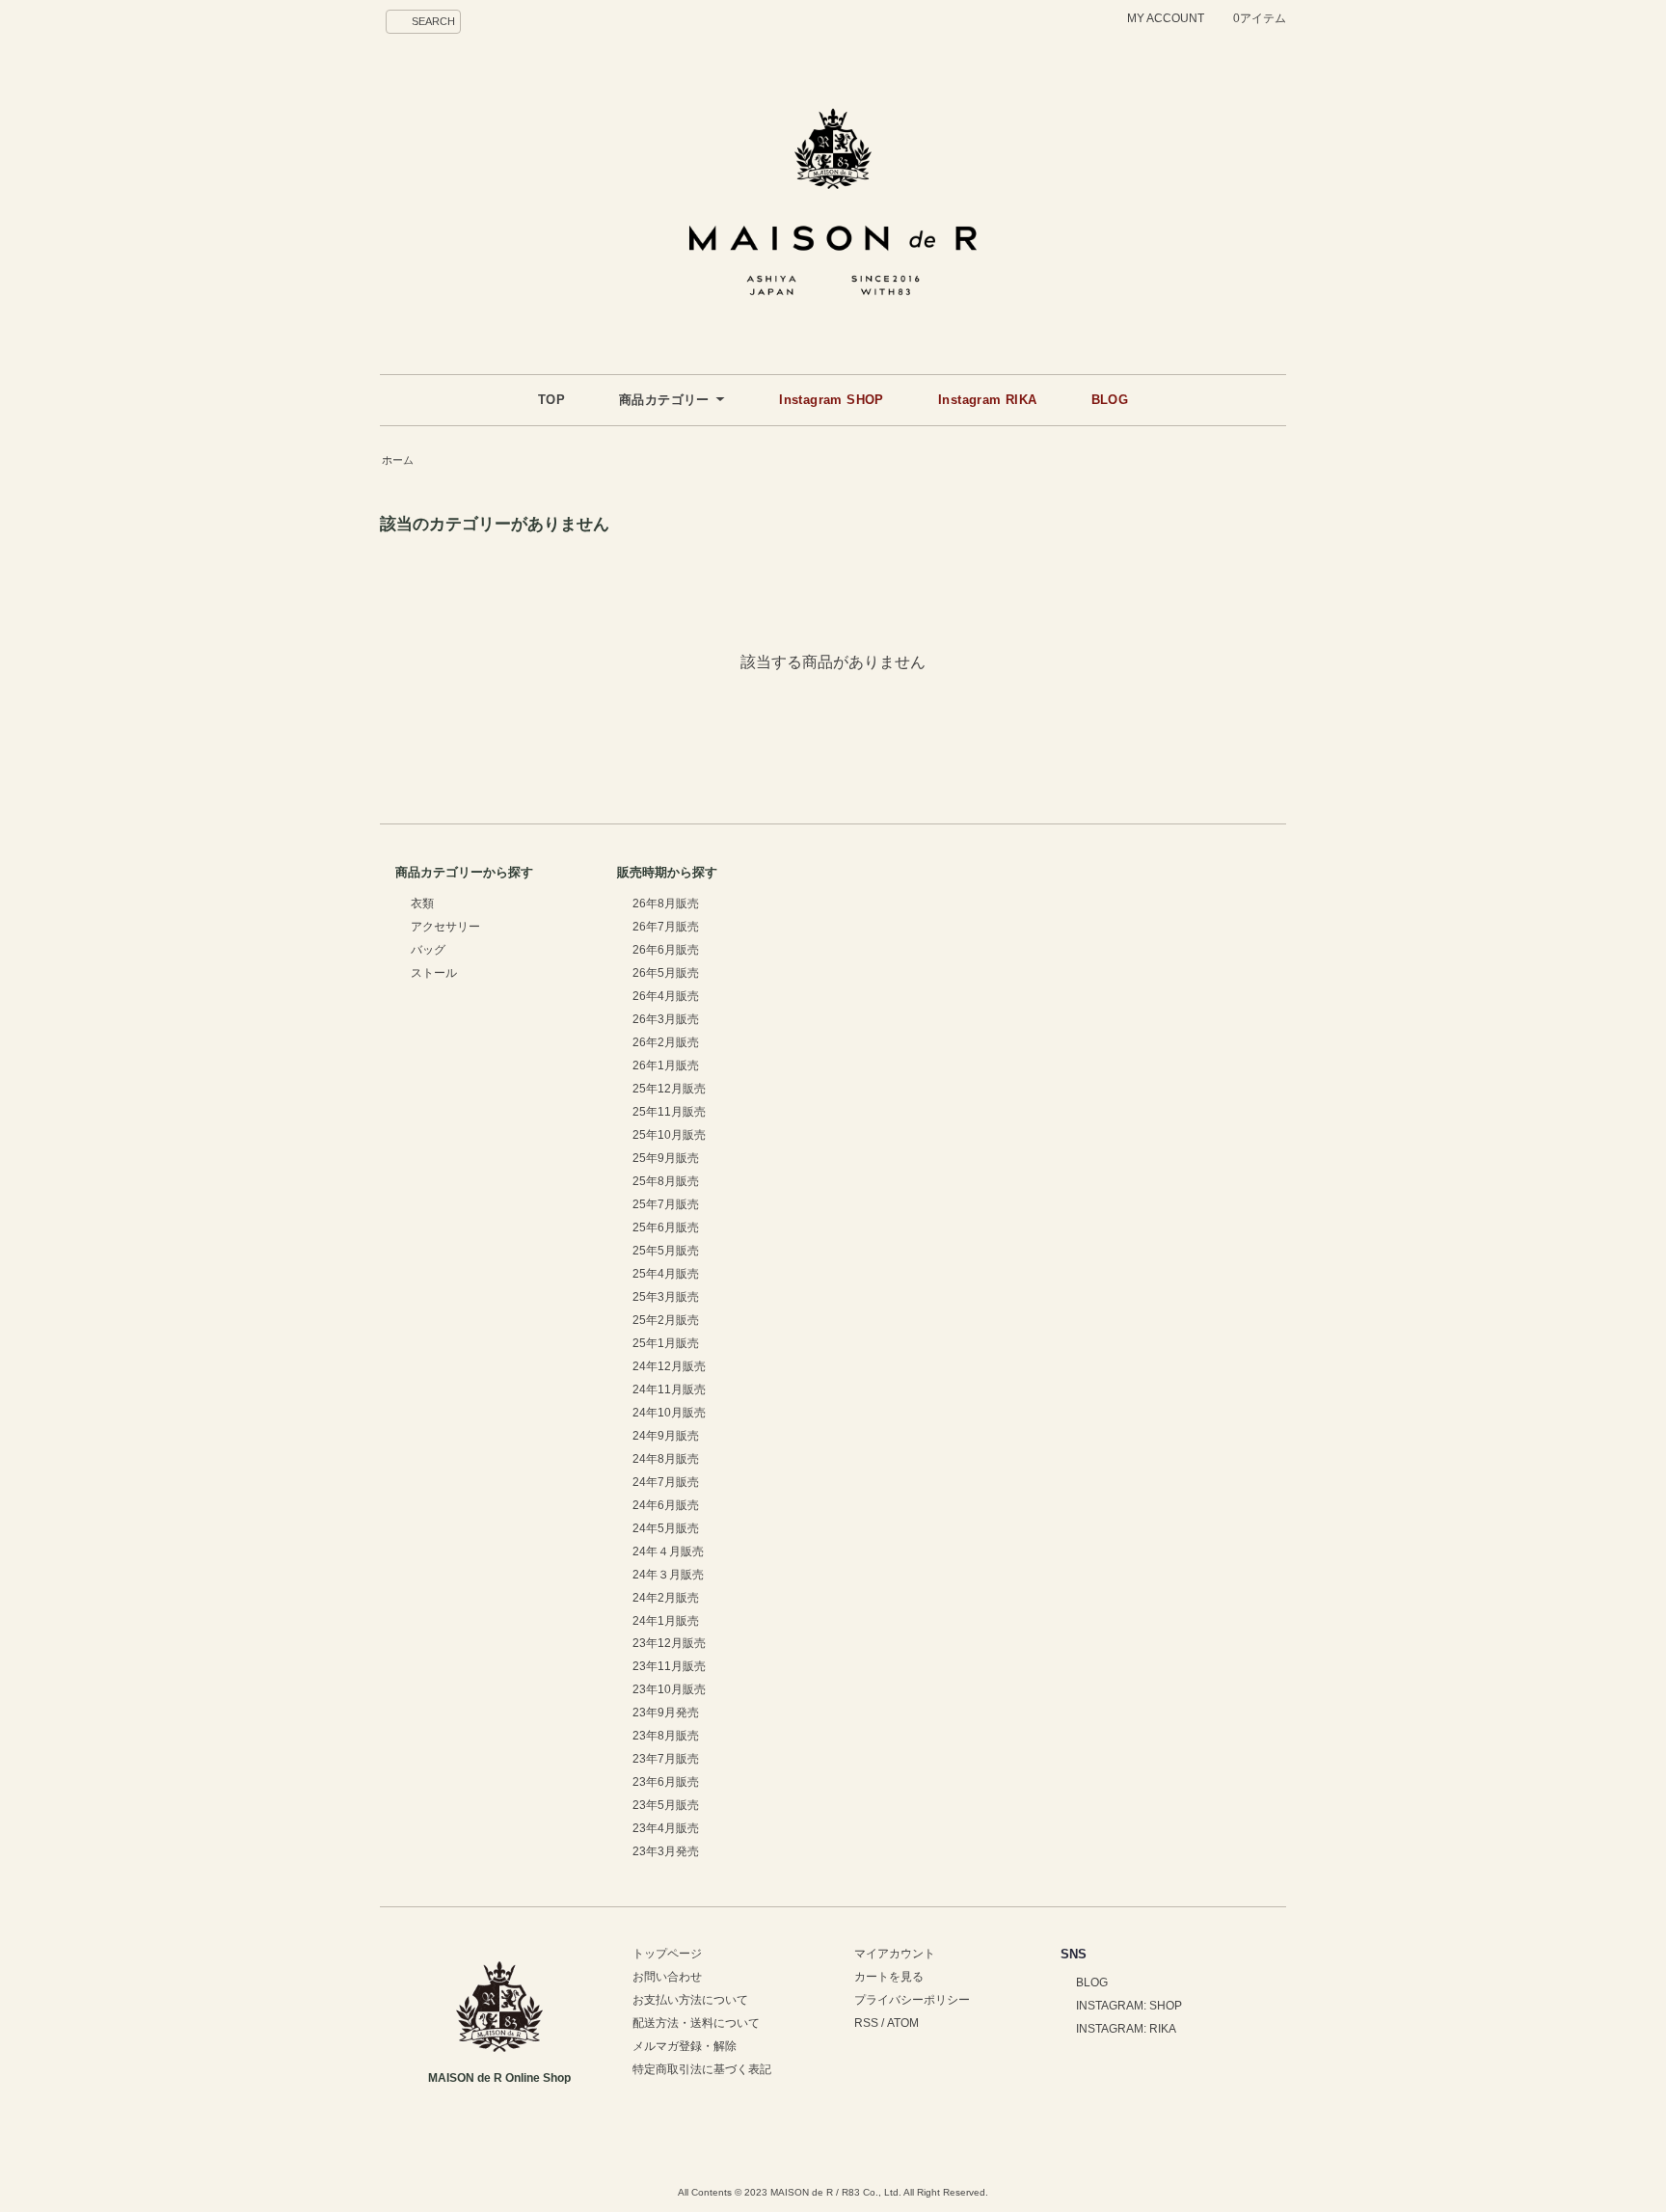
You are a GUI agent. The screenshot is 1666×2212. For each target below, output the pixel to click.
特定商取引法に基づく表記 (702, 2069)
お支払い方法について (690, 2000)
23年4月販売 (666, 1828)
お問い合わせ (667, 1977)
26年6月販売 (666, 950)
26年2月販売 (666, 1042)
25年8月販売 (666, 1181)
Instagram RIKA (988, 400)
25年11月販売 (669, 1112)
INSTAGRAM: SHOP (1129, 2006)
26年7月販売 (666, 927)
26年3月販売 (666, 1019)
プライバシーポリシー (912, 2000)
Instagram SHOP (832, 400)
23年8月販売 (666, 1736)
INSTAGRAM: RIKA (1126, 2029)
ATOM (903, 2023)
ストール (434, 973)
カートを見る (889, 1977)
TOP (551, 400)
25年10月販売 (669, 1135)
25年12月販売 (669, 1089)
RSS (866, 2023)
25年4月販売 (666, 1274)
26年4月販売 (666, 996)
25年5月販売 (666, 1251)
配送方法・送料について (696, 2023)
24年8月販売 (666, 1459)
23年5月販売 (666, 1805)
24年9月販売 (666, 1436)
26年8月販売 (666, 904)
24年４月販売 (668, 1551)
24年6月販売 (666, 1505)
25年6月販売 (666, 1227)
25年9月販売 (666, 1158)
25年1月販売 (666, 1343)
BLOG (1110, 400)
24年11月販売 (669, 1389)
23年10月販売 (669, 1689)
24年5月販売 (666, 1528)
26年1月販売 (666, 1066)
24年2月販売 (666, 1598)
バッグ (428, 950)
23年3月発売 (666, 1851)
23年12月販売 (669, 1643)
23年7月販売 (666, 1759)
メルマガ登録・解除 (685, 2046)
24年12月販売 (669, 1366)
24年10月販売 (669, 1413)
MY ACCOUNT (1166, 18)
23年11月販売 (669, 1666)
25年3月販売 (666, 1297)
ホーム (398, 460)
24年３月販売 (668, 1575)
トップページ (667, 1954)
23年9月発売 (666, 1713)
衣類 (422, 904)
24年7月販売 (666, 1482)
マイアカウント (895, 1954)
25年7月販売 (666, 1204)
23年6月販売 (666, 1782)
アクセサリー (445, 927)
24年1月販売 (666, 1621)
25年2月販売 (666, 1320)
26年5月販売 (666, 973)
